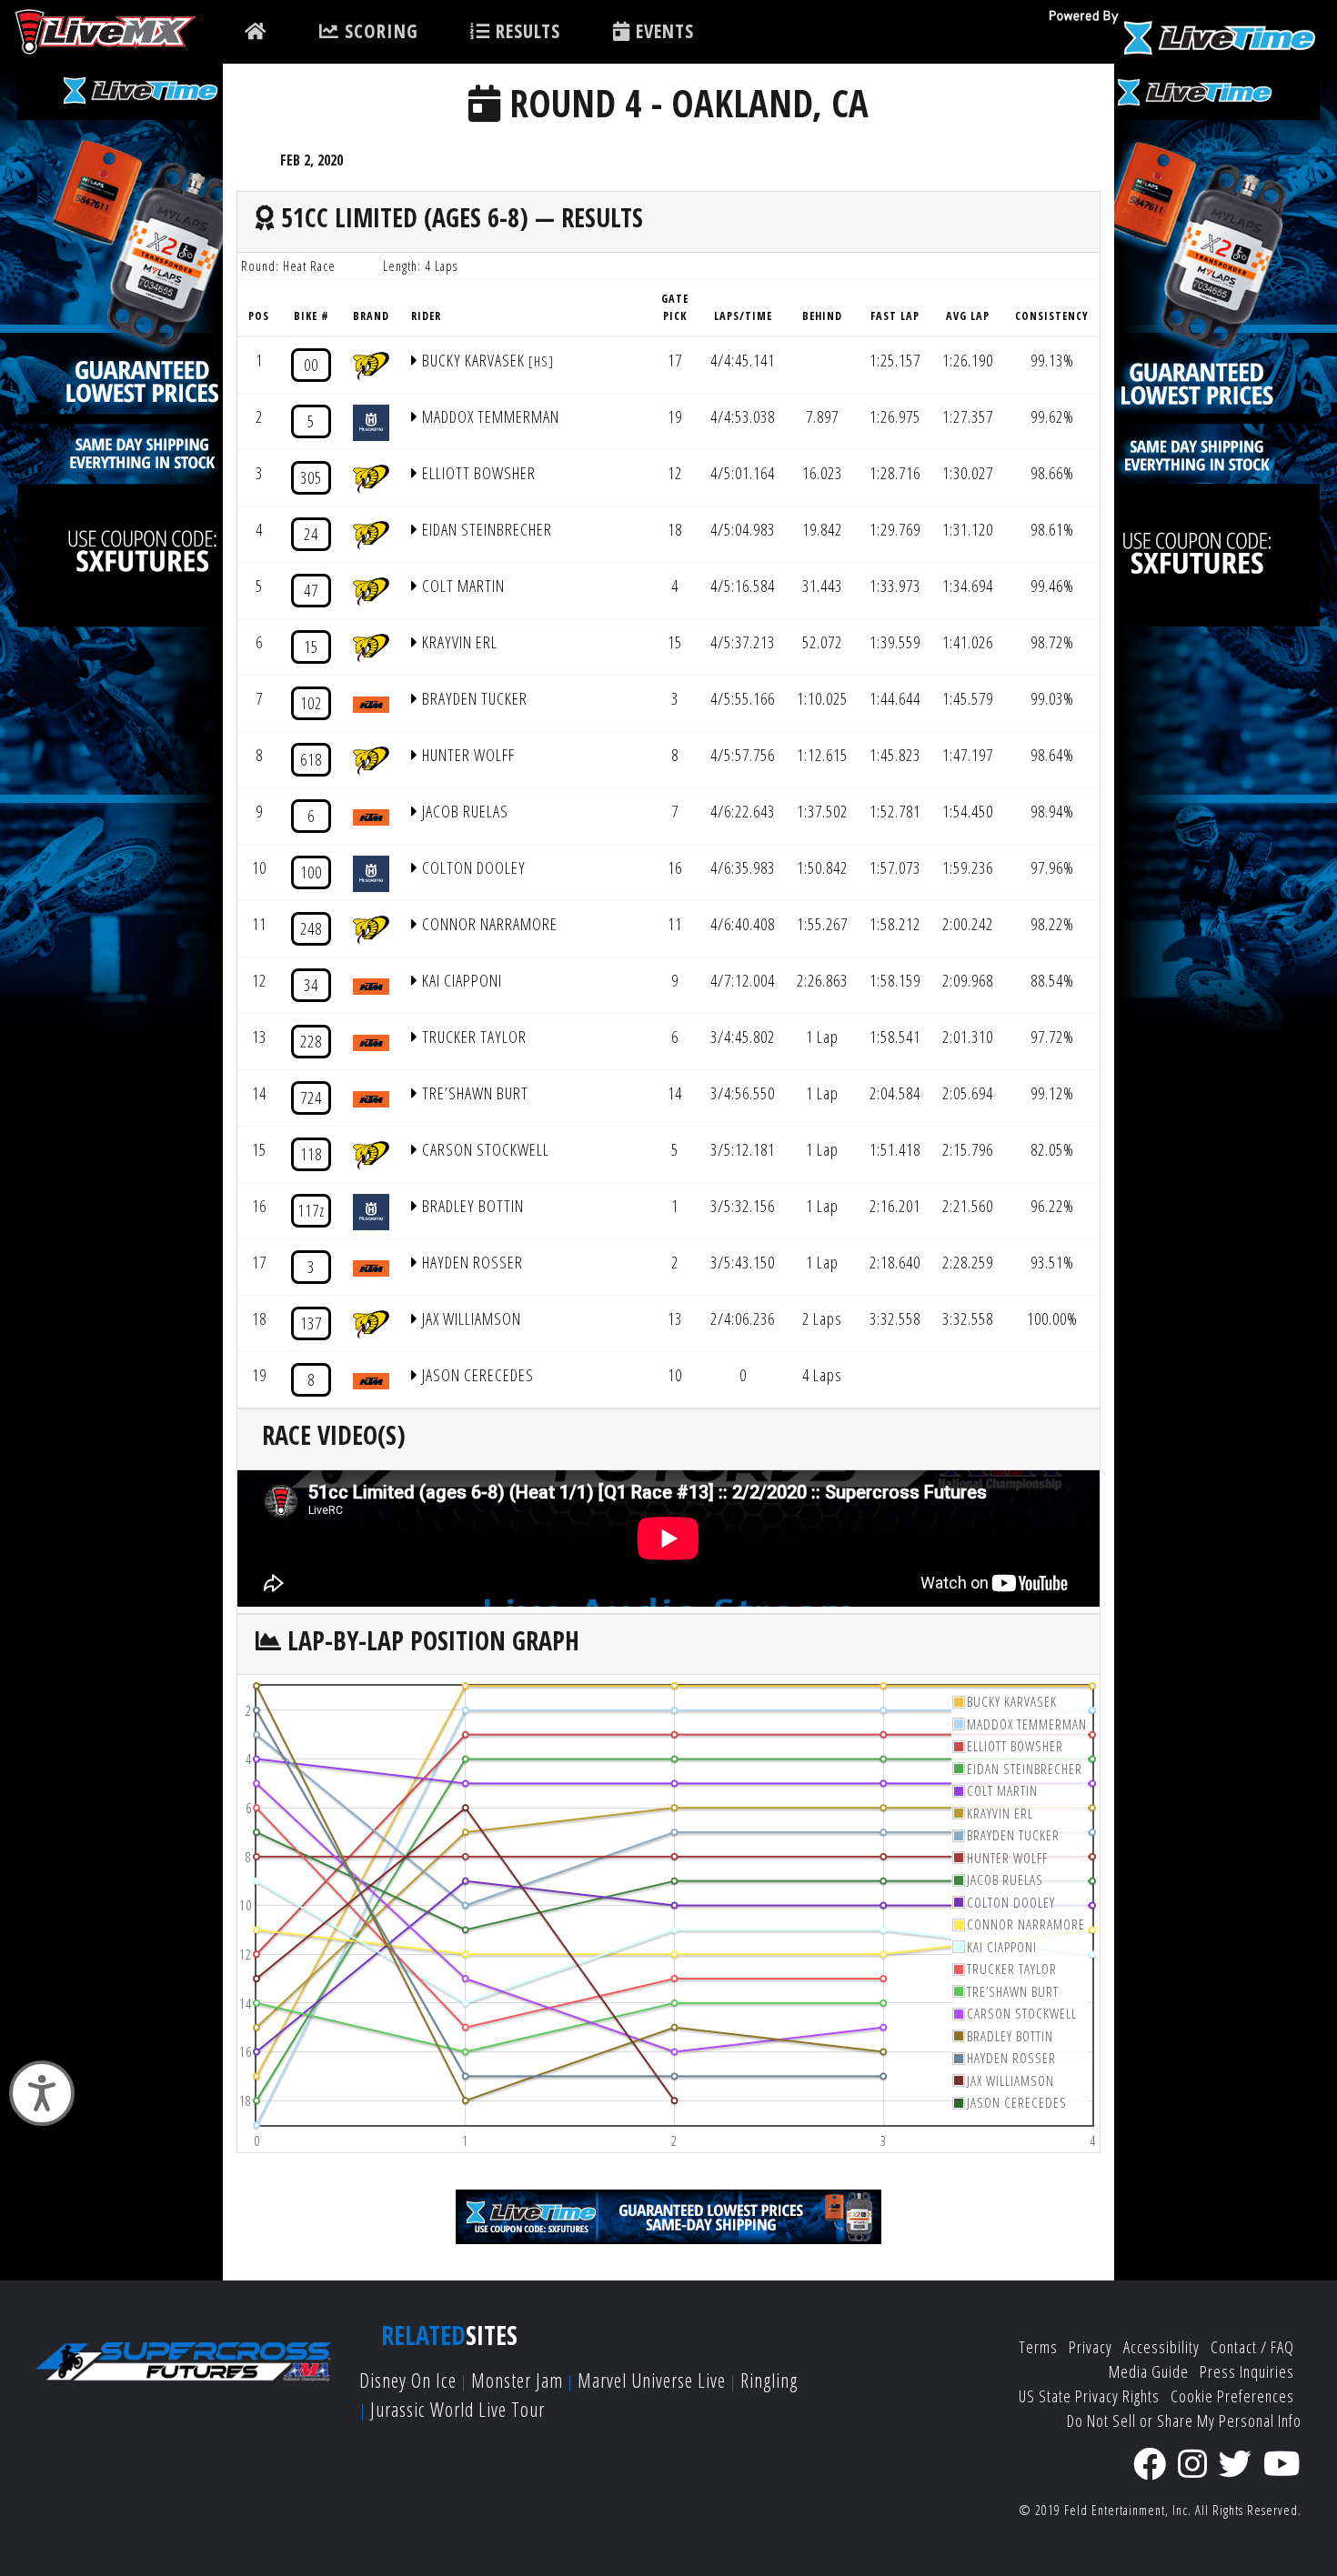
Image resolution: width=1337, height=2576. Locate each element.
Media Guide (1149, 2371)
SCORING (379, 31)
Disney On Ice (408, 2380)
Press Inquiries (1247, 2371)
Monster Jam (517, 2380)
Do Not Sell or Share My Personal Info (1184, 2421)
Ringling (769, 2380)
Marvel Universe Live (652, 2380)
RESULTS (525, 31)
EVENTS (662, 31)
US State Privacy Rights (1089, 2396)
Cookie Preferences (1232, 2396)
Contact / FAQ (1252, 2347)
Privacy (1091, 2347)
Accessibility (1161, 2347)
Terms (1038, 2347)
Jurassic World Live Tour (457, 2409)
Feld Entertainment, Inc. (1128, 2510)
